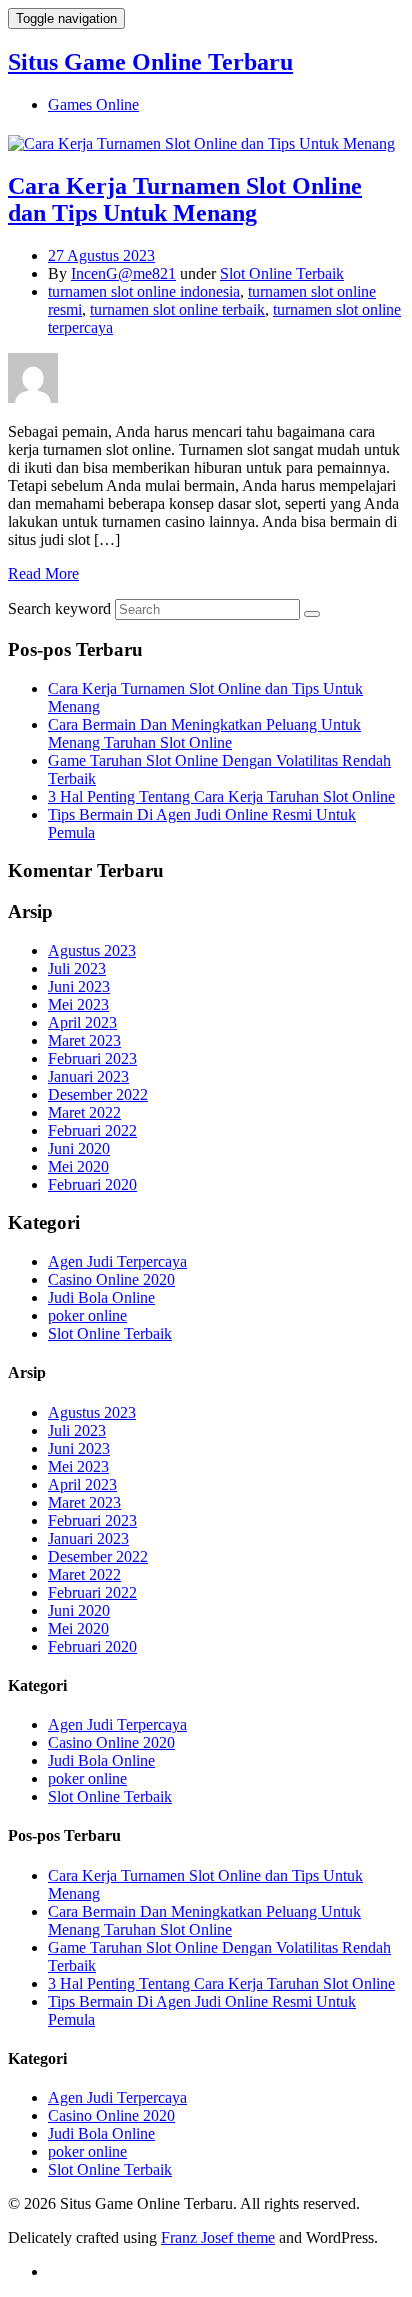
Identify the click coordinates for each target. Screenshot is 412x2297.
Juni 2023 (79, 986)
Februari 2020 (92, 1184)
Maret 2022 (84, 1112)
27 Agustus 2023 (101, 255)
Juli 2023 (77, 968)
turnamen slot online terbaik (177, 309)
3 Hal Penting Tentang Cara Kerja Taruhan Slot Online (221, 796)
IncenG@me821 (123, 273)
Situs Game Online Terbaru (150, 62)
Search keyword (59, 608)
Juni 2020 (79, 1148)
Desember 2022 (98, 1094)
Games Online (93, 104)
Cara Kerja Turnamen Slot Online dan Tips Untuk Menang (185, 199)
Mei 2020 (78, 1166)
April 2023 (82, 1022)
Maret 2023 (84, 1040)
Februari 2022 (92, 1130)
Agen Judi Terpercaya (117, 1261)
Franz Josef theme (218, 2237)
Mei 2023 (78, 1004)
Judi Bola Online (101, 1297)
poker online (87, 1315)
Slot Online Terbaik (282, 273)
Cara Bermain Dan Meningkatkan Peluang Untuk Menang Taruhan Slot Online (204, 733)
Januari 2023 (88, 1076)
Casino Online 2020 (111, 1279)
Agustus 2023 (92, 950)
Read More (43, 573)
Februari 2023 (92, 1058)
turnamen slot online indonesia (144, 291)
